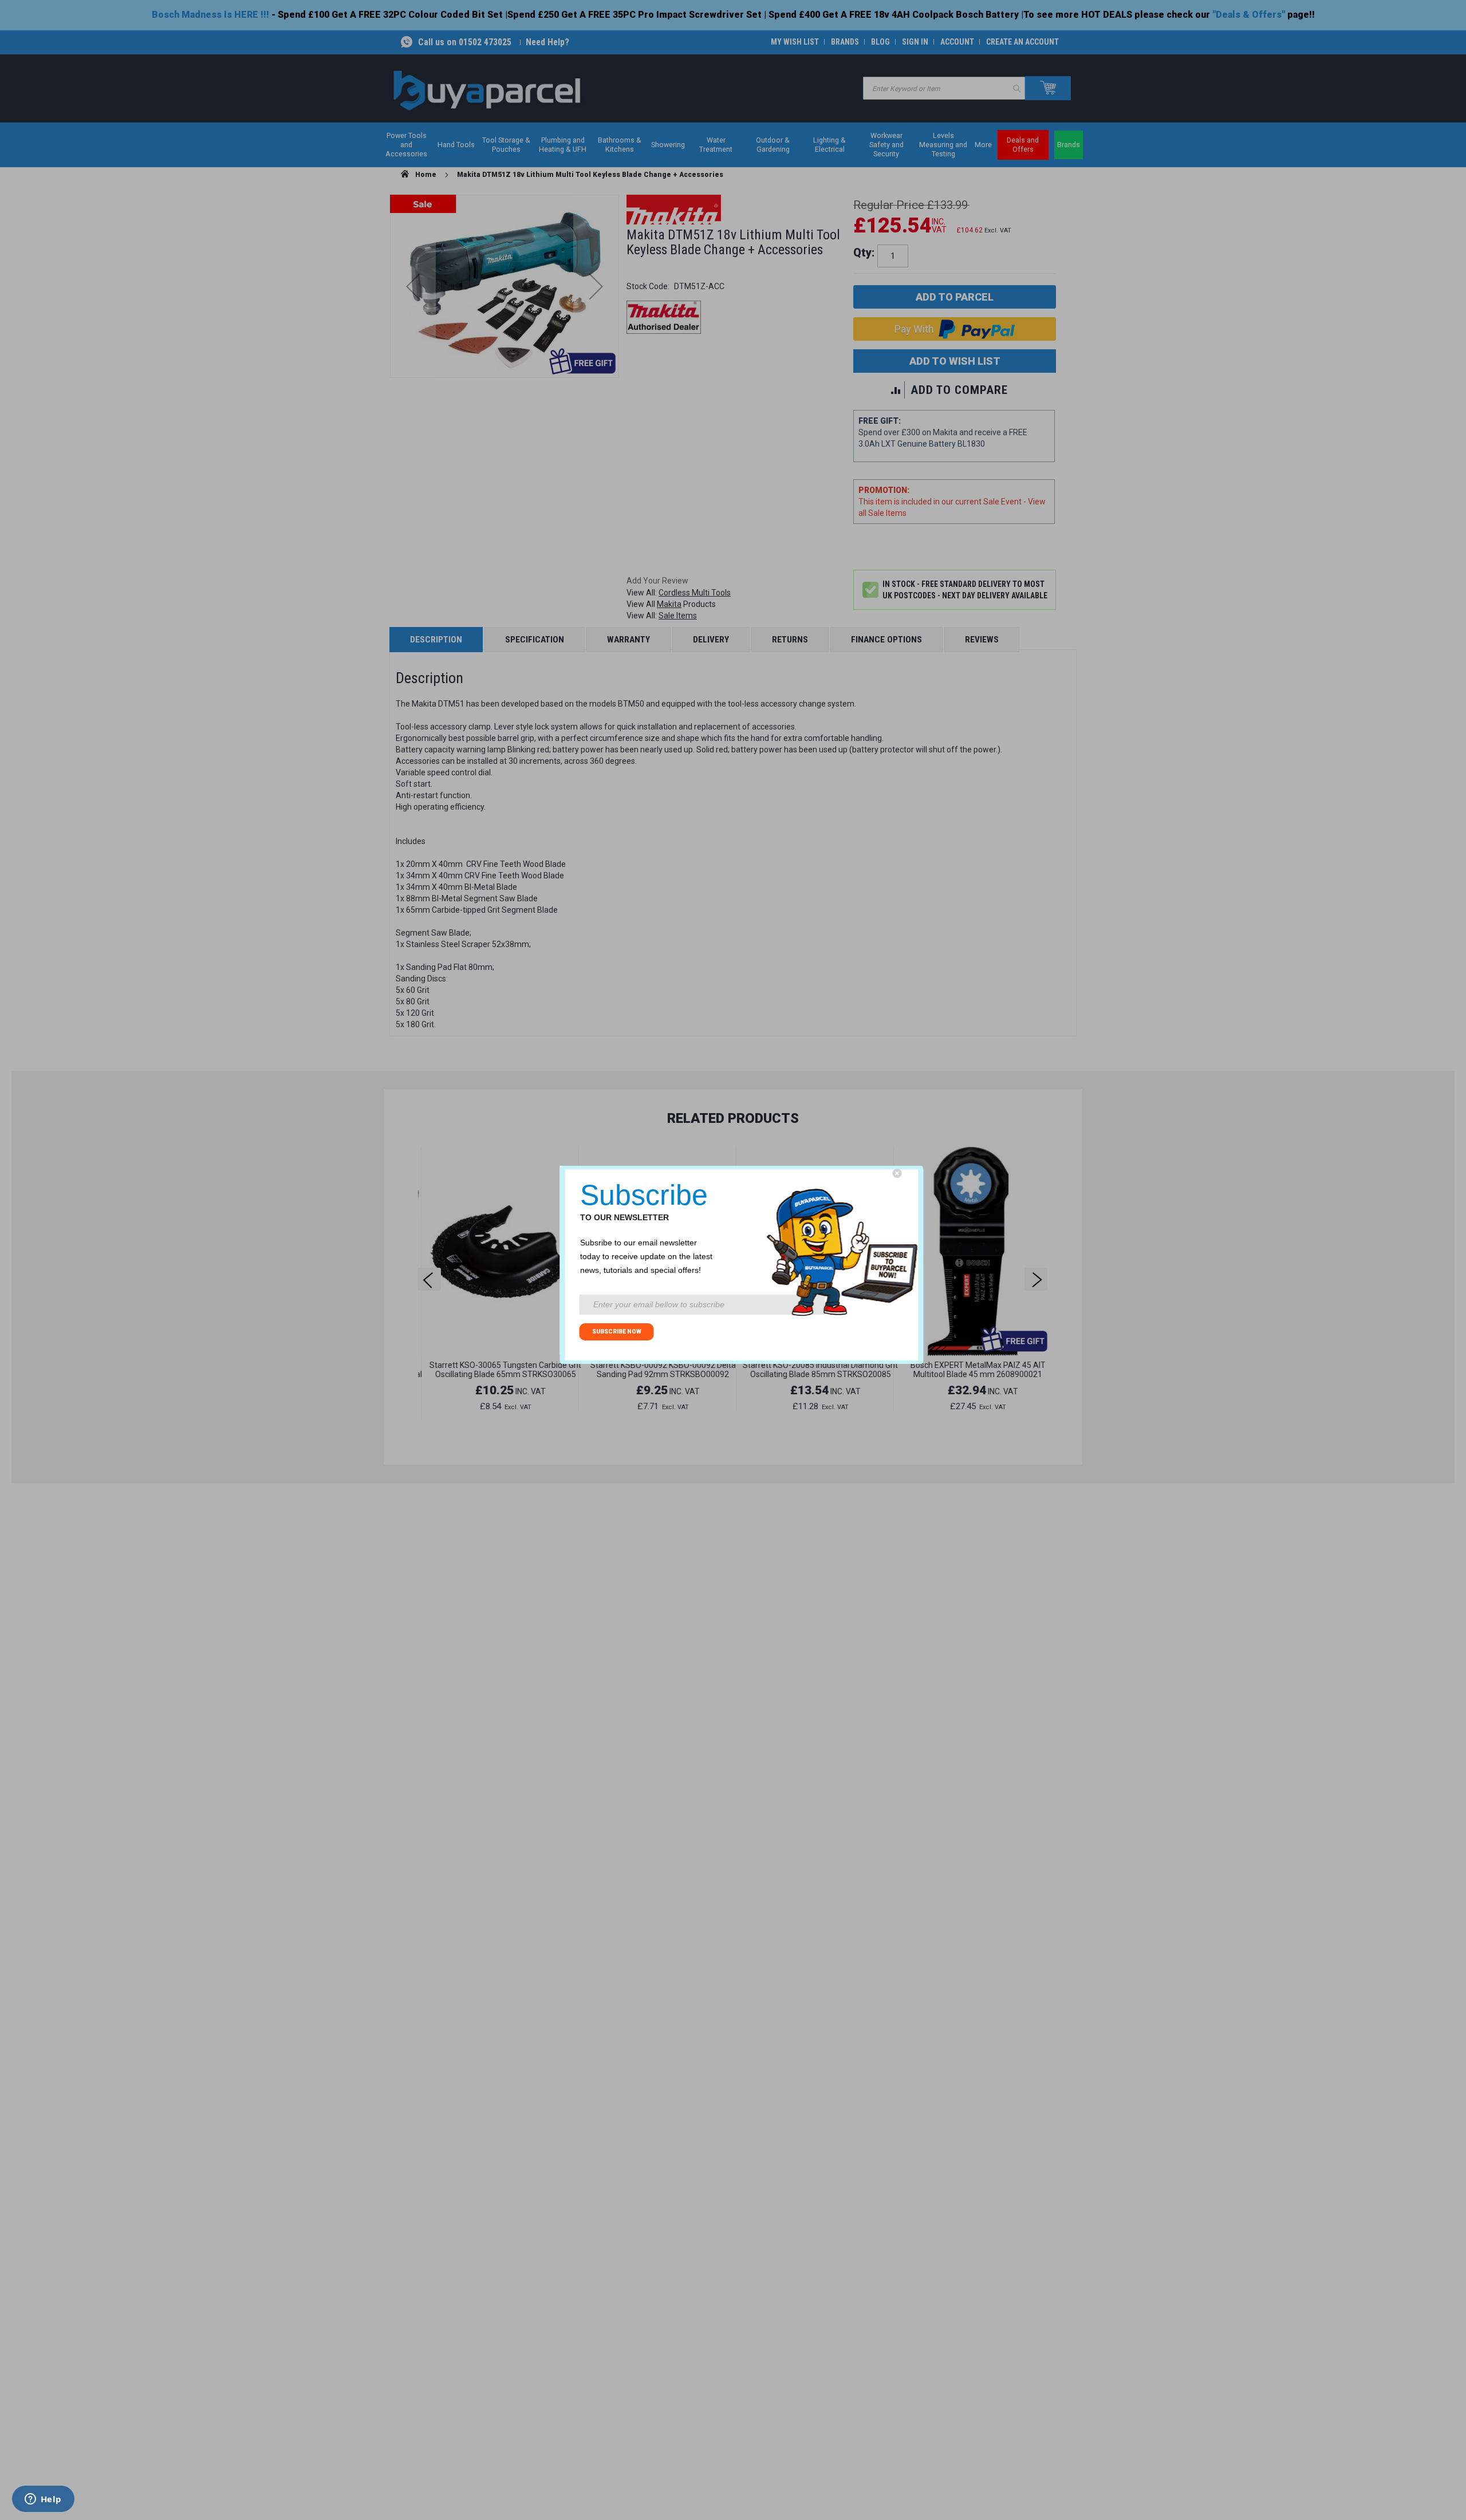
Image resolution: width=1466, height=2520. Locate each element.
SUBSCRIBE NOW (617, 1332)
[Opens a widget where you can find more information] (43, 2500)
